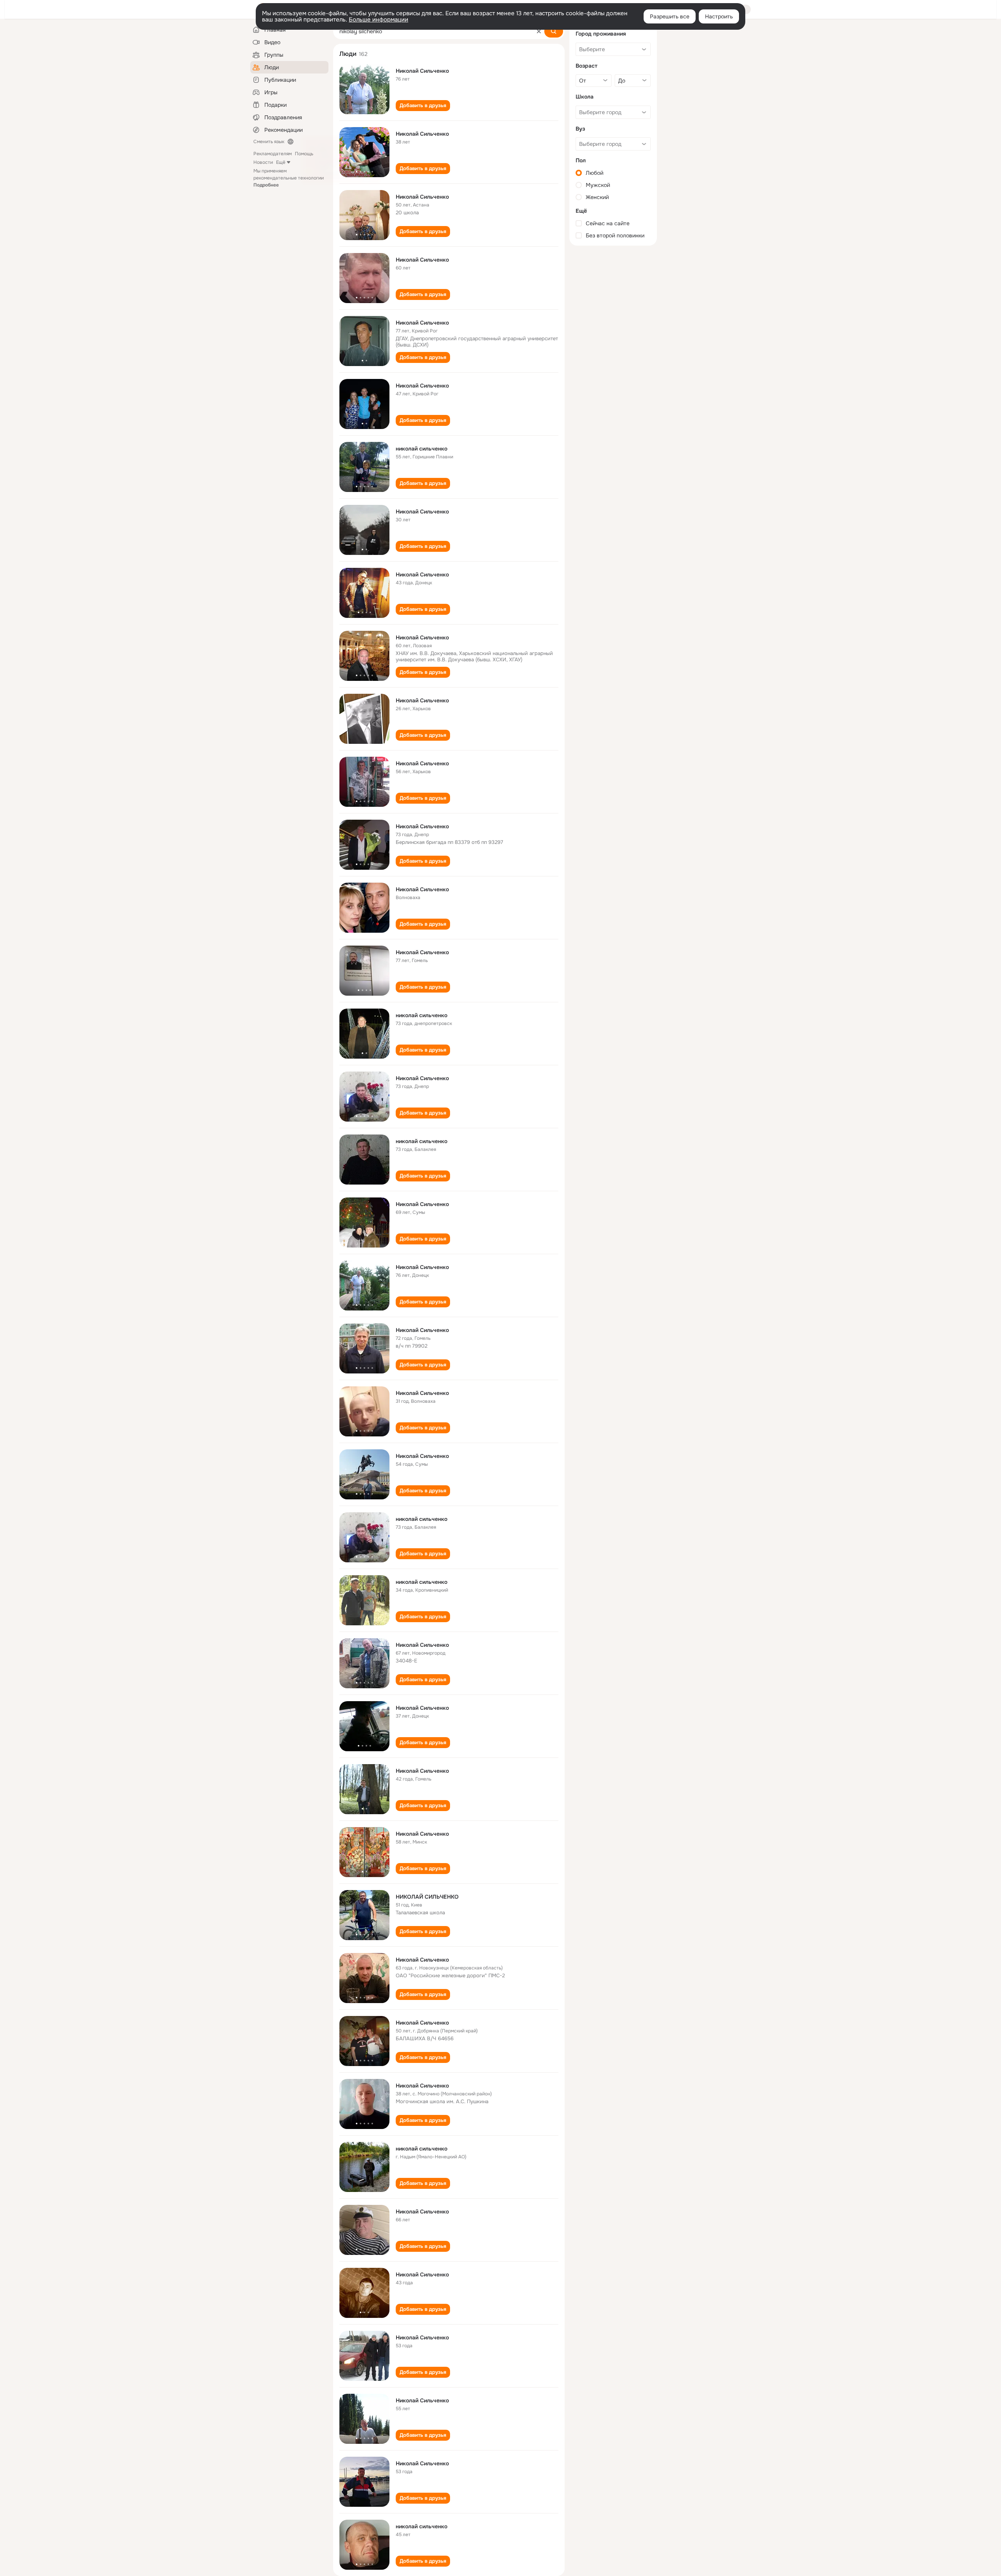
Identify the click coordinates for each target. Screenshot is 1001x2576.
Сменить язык (269, 142)
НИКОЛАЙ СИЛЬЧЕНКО (427, 1897)
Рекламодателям (273, 154)
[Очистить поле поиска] (539, 31)
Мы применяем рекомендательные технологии (289, 178)
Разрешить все (670, 16)
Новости (263, 162)
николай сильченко (422, 449)
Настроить (719, 16)
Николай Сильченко (422, 71)
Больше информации (379, 20)
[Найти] (554, 31)
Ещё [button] (281, 162)
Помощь (304, 154)
